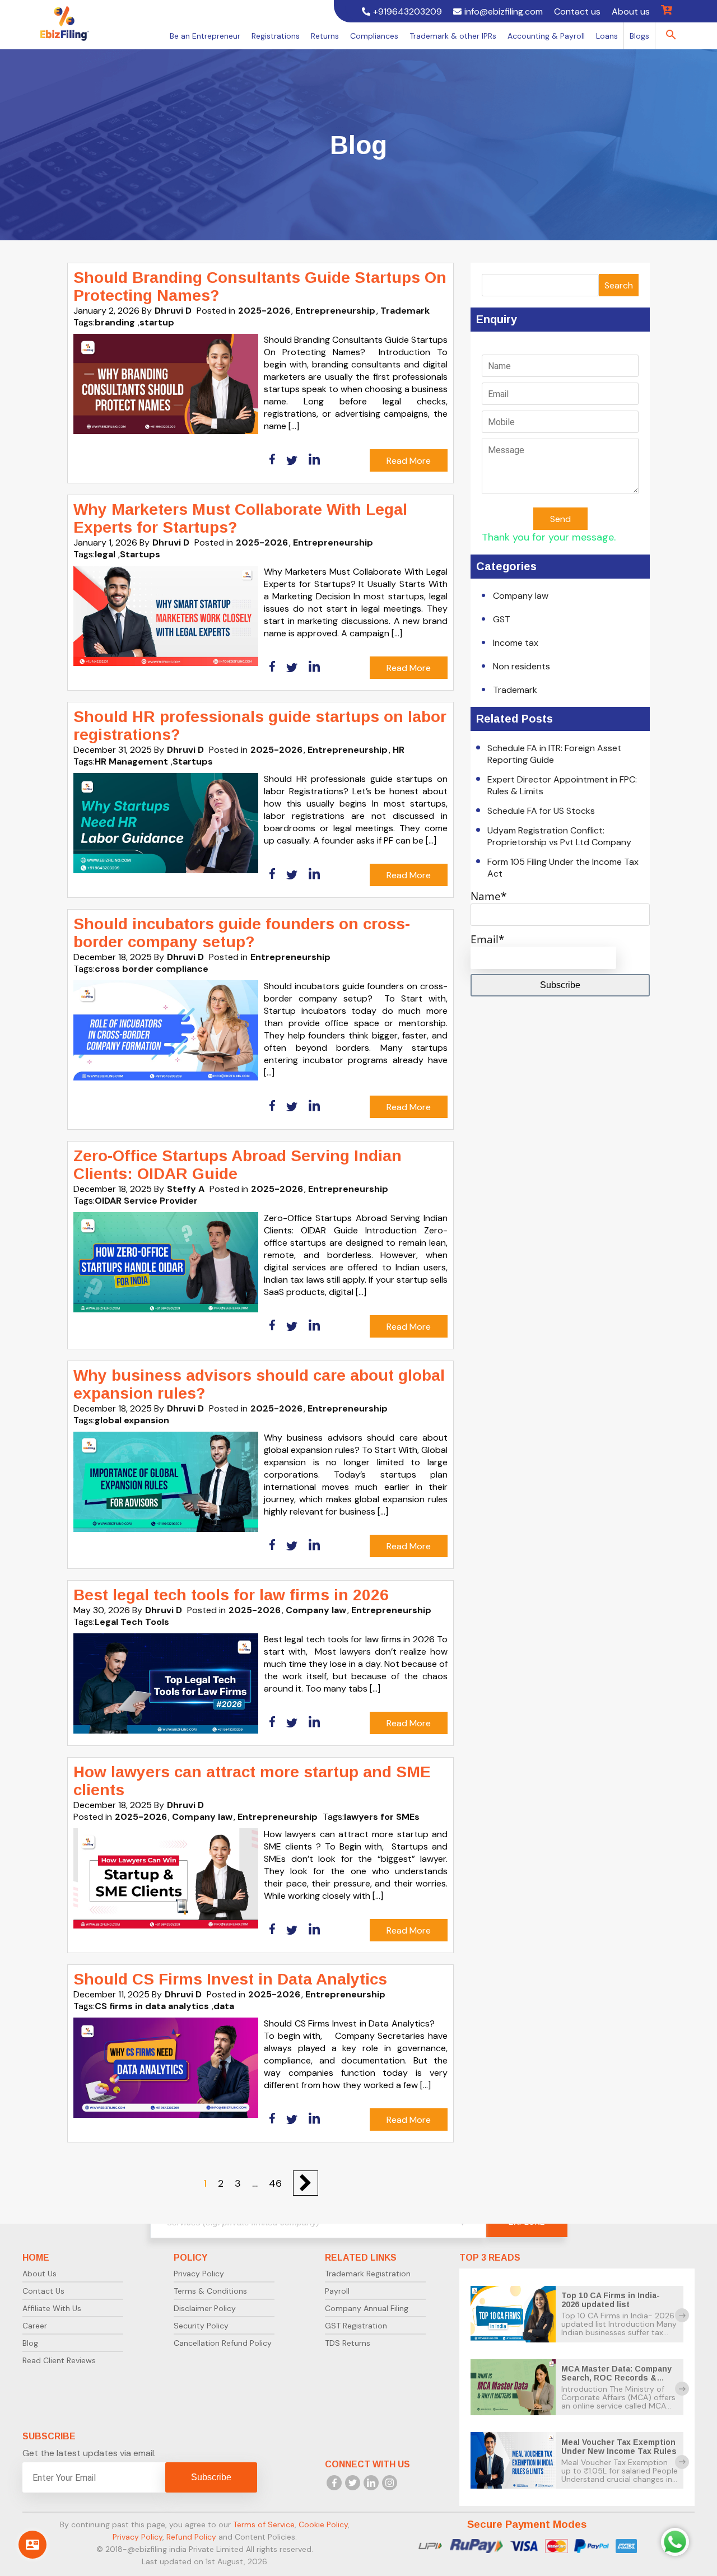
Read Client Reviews (59, 2360)
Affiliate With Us (52, 2308)
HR (399, 750)
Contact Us (43, 2291)
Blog (30, 2343)
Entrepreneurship (335, 311)
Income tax (516, 643)
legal (105, 554)
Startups (140, 554)
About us (631, 11)
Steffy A (186, 1189)
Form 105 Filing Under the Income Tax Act (563, 868)
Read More (409, 461)
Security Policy (201, 2326)
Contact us (577, 11)
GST (502, 619)
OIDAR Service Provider (146, 1201)
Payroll (337, 2291)
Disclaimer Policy (205, 2308)
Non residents (522, 666)
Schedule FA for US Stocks (541, 811)
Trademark (405, 311)
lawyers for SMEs (382, 1817)
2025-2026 (264, 311)
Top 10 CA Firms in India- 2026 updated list (611, 2300)
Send (560, 519)
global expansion (132, 1420)
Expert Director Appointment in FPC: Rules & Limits (562, 785)
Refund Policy (191, 2537)
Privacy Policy (199, 2274)
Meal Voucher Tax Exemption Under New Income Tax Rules (619, 2447)
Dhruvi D (173, 311)
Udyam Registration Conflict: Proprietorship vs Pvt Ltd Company (559, 836)
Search (619, 285)
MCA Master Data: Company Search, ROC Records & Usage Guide (616, 2378)
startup (157, 322)
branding (115, 322)
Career (35, 2326)
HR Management (131, 761)
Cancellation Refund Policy (223, 2343)
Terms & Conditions (210, 2291)
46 (275, 2183)
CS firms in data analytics (152, 2006)
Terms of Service (264, 2524)
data (224, 2006)
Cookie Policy (323, 2524)
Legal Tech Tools (132, 1622)
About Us (39, 2274)
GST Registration (356, 2326)
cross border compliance (152, 969)
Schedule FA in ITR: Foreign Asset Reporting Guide (554, 754)
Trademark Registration (368, 2274)
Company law (316, 1610)
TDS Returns (348, 2343)
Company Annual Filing (367, 2308)
